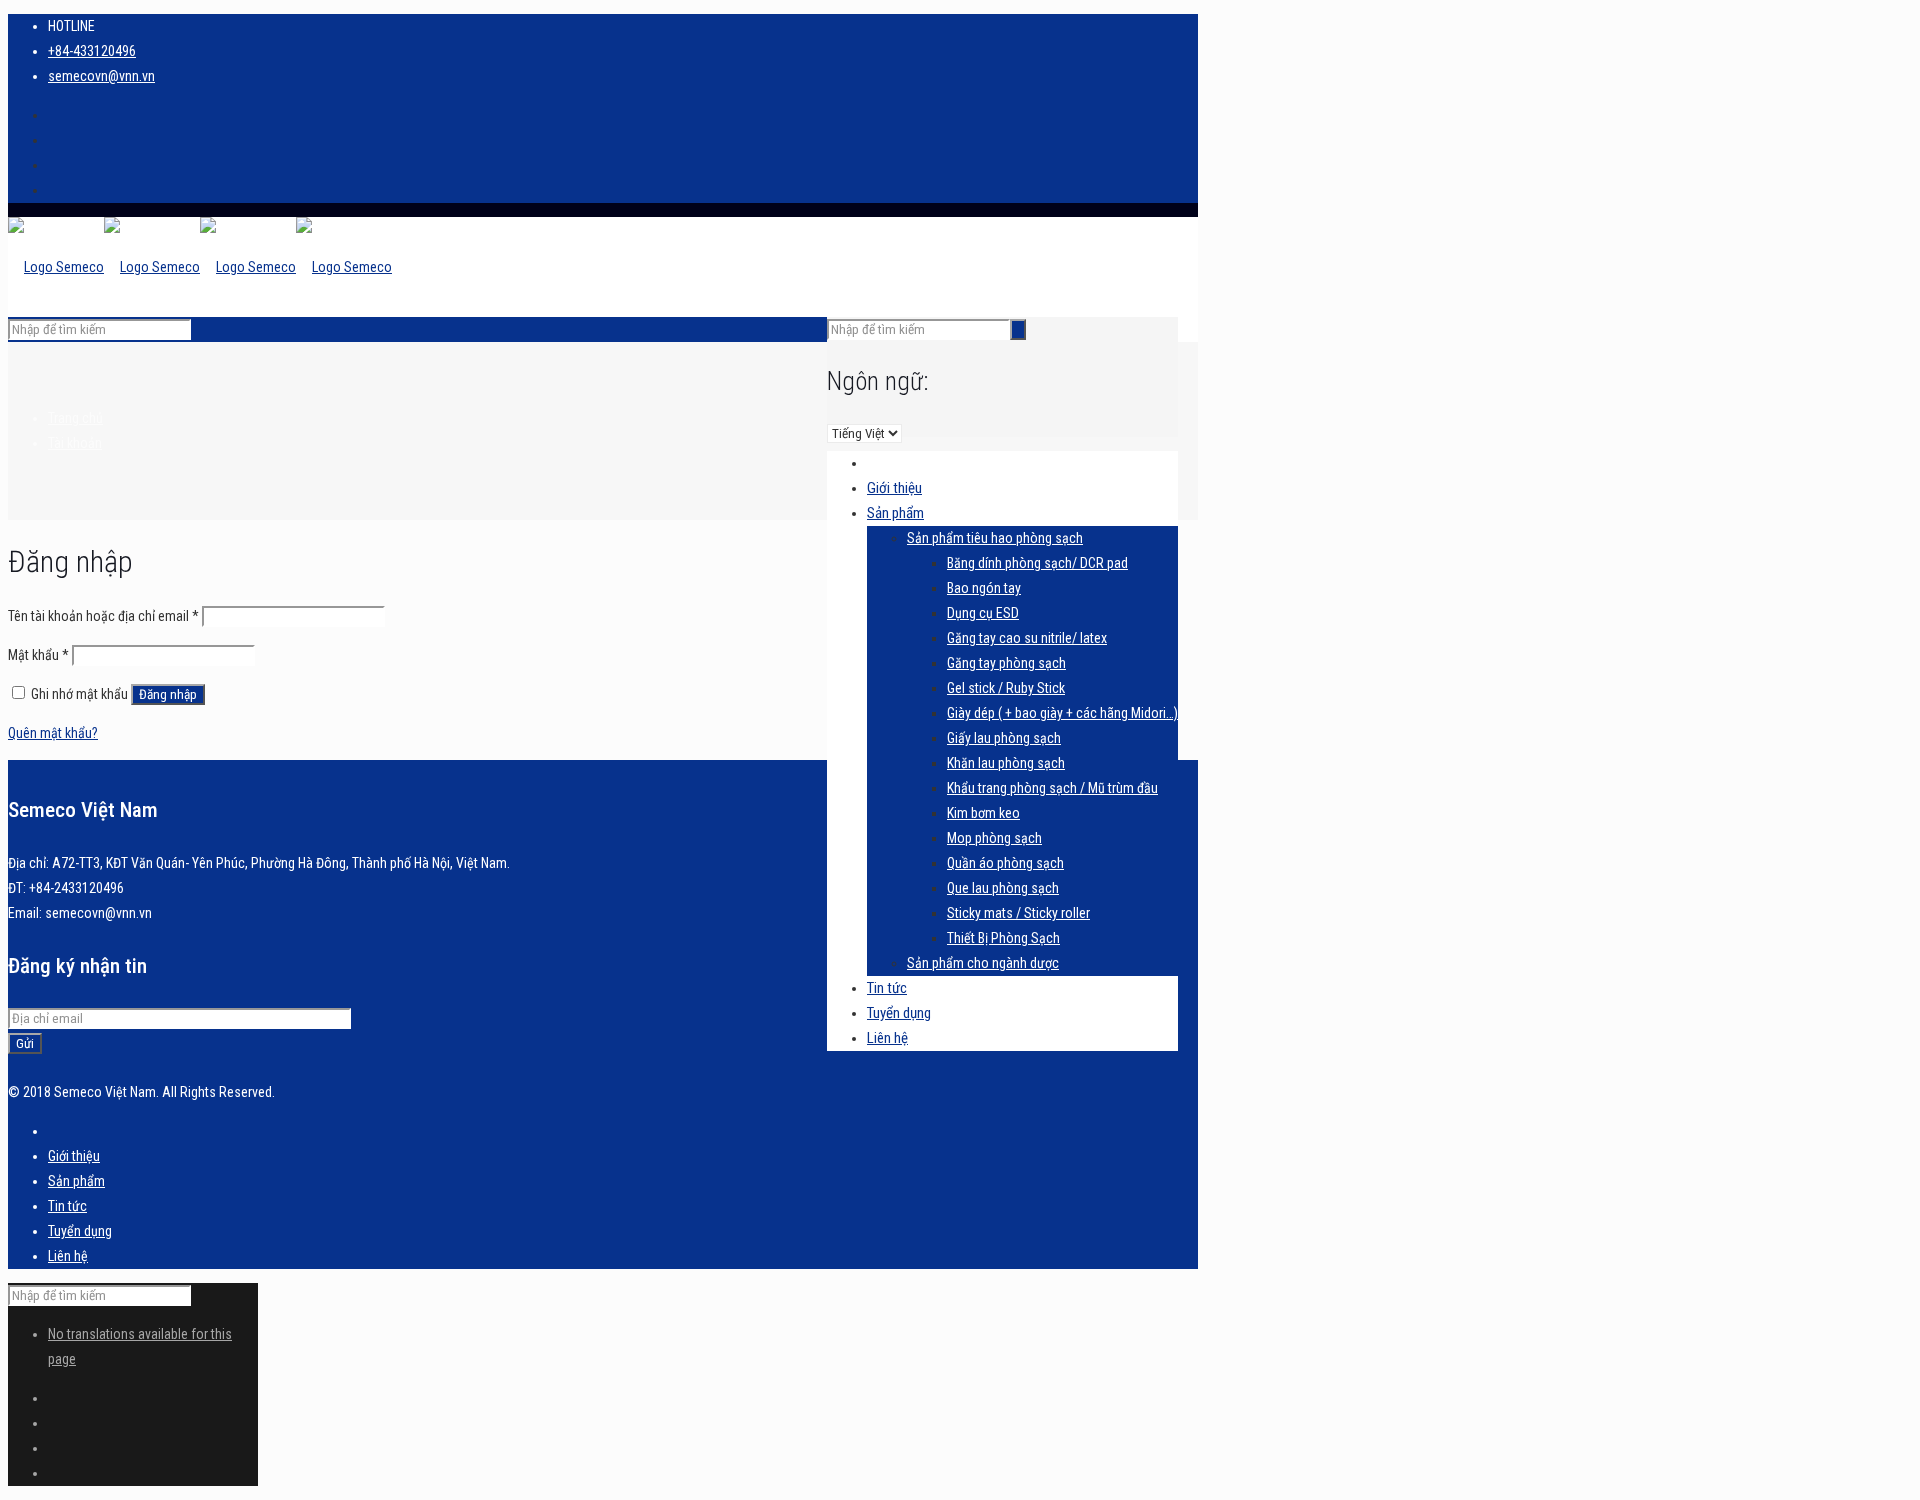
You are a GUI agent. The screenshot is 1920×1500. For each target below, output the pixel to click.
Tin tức (67, 1206)
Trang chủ (75, 418)
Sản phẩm (76, 1181)
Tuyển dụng (80, 1231)
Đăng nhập (168, 694)
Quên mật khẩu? (53, 733)
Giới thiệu (74, 1156)
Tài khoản (75, 443)
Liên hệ (68, 1256)
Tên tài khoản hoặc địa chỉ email (103, 616)
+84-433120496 (92, 51)
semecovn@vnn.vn (101, 76)
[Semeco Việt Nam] (200, 267)
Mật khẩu (38, 655)
